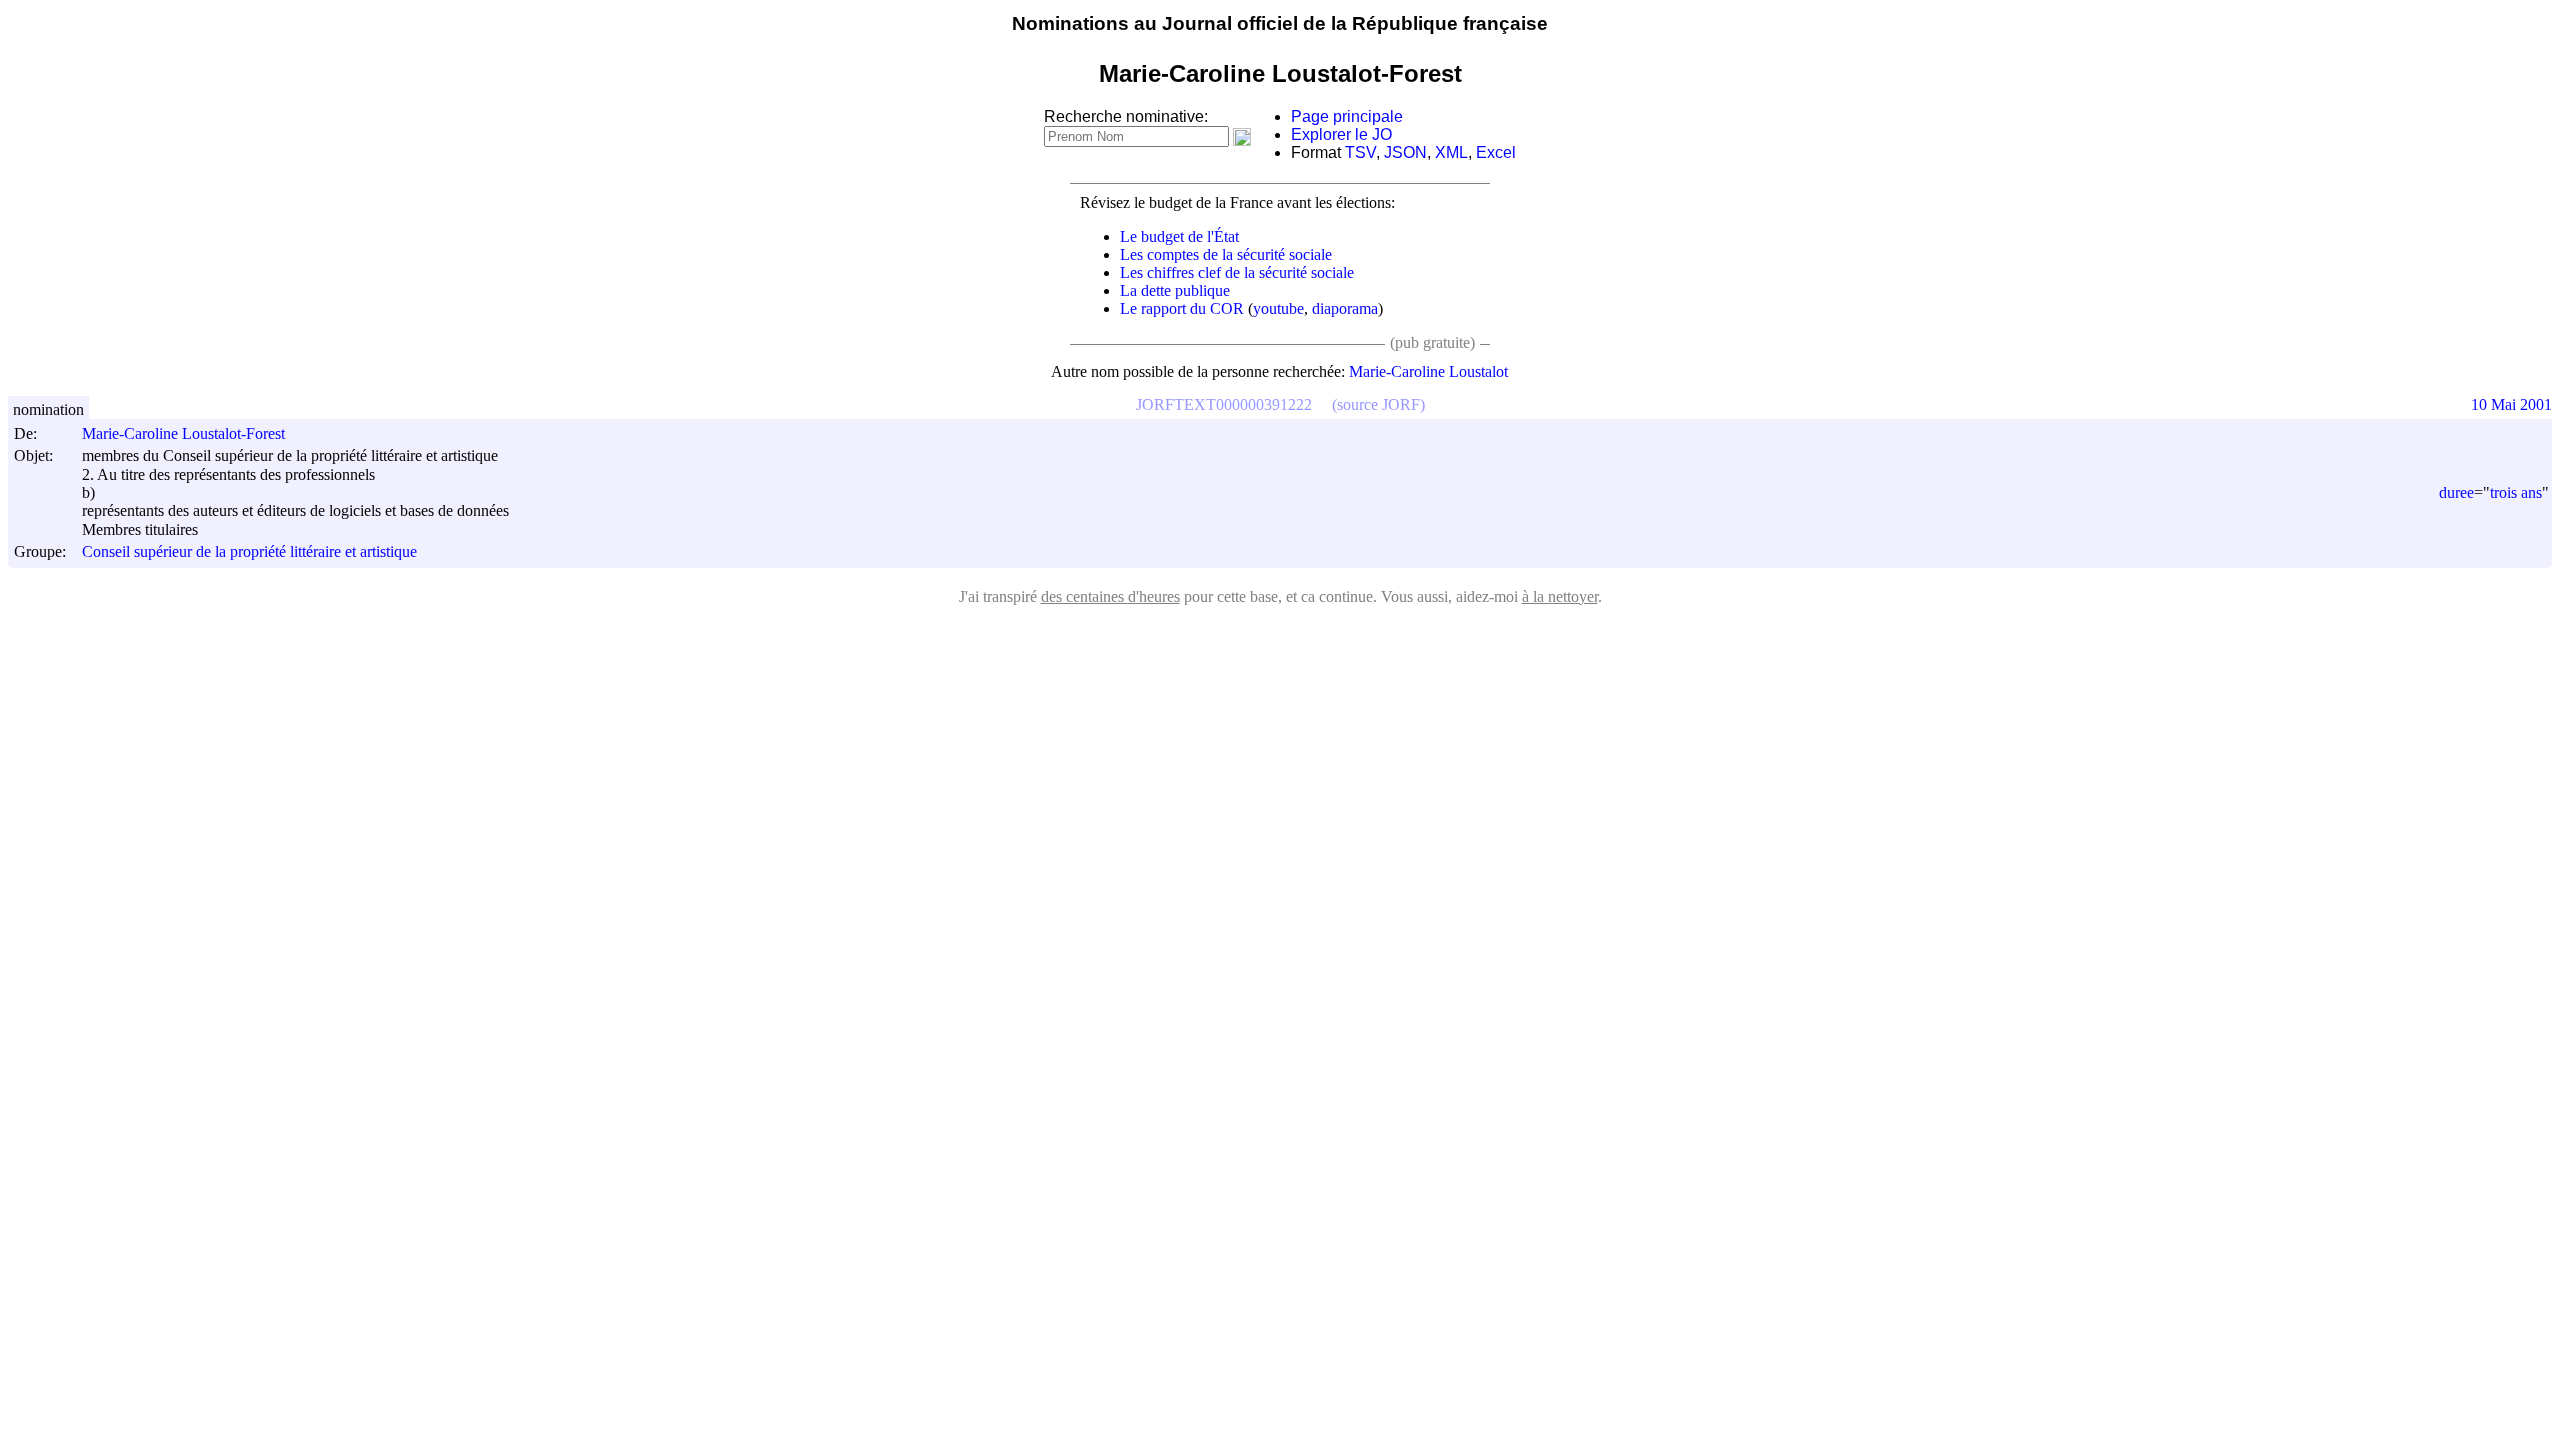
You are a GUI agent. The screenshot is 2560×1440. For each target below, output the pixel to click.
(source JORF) (1378, 404)
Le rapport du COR (1182, 308)
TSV (1360, 152)
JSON (1405, 152)
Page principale (1347, 116)
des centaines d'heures (1110, 596)
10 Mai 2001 (2511, 404)
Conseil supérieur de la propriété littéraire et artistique (249, 552)
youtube (1278, 308)
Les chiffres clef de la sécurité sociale (1237, 272)
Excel (1496, 152)
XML (1451, 152)
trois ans (2516, 492)
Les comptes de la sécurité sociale (1226, 254)
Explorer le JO (1341, 134)
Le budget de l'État (1179, 236)
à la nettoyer (1560, 596)
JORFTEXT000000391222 (1224, 404)
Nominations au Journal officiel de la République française (1280, 23)
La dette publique (1175, 290)
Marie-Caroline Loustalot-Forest (183, 433)
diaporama (1345, 308)
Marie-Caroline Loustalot (1428, 371)
